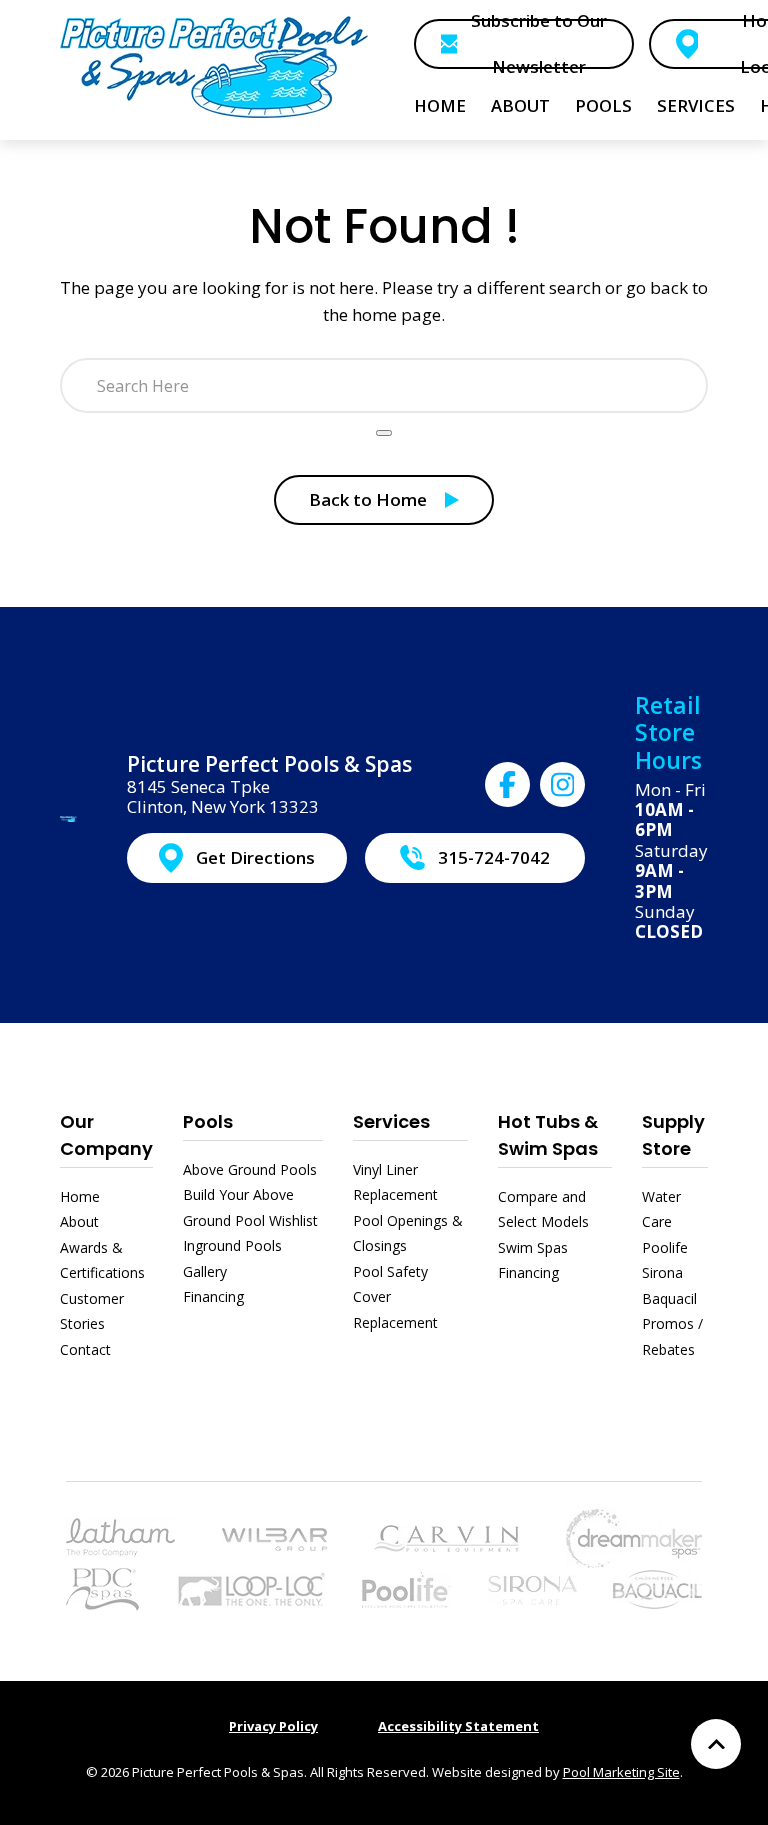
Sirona (662, 1272)
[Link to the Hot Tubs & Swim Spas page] (634, 1535)
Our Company (106, 1135)
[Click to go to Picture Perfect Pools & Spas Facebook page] (507, 784)
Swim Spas (533, 1247)
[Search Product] (384, 433)
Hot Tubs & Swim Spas (548, 1135)
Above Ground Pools (250, 1169)
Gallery (205, 1271)
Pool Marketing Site (621, 1772)
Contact (85, 1349)
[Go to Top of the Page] (716, 1744)
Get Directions (255, 857)
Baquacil (669, 1298)
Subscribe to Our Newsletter (539, 44)
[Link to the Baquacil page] (657, 1587)
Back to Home (368, 499)
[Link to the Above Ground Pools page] (274, 1537)
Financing (213, 1296)
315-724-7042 (494, 857)
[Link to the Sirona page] (532, 1587)
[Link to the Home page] (214, 66)
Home (80, 1196)
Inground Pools (232, 1245)
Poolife (665, 1247)
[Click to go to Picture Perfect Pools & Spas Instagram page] (562, 784)
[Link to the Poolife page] (406, 1587)
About (79, 1221)
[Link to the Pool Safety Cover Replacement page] (251, 1587)
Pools (208, 1121)
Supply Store (673, 1135)
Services (391, 1121)
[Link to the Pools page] (120, 1535)
